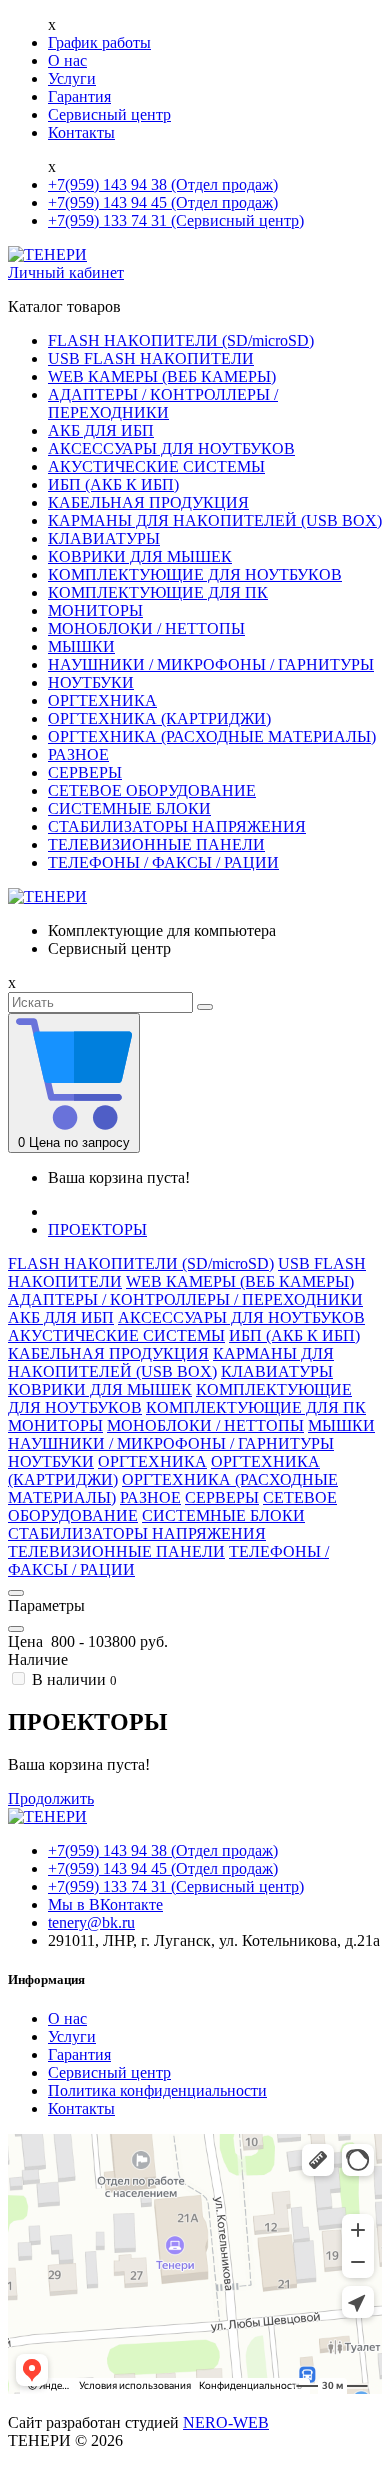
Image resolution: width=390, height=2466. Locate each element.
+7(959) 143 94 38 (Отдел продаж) (163, 184)
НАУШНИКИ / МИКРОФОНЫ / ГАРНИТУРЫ (211, 664)
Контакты (81, 132)
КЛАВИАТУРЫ (104, 538)
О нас (67, 60)
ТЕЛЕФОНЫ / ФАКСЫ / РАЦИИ (163, 862)
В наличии (72, 1679)
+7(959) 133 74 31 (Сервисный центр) (176, 220)
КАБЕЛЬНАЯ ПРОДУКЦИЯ (148, 502)
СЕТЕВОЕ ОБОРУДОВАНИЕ (152, 790)
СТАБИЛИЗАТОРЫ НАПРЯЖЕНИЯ (177, 826)
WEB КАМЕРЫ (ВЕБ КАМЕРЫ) (162, 376)
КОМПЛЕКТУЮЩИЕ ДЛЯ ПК (158, 592)
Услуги (72, 78)
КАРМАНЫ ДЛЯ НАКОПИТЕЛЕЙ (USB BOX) (215, 520)
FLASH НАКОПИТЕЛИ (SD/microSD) (181, 340)
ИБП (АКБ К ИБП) (113, 484)
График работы (99, 42)
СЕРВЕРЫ (85, 772)
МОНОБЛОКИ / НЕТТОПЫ (146, 628)
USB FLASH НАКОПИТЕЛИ (151, 358)
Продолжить (51, 1798)
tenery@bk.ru (91, 1922)
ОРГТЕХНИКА (102, 700)
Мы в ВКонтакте (105, 1904)
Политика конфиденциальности (157, 2090)
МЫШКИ (81, 646)
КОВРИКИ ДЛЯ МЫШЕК (140, 556)
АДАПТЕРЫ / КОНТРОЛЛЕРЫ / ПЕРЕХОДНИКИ (163, 403)
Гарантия (79, 96)
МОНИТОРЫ (95, 610)
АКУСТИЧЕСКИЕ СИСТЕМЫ (156, 466)
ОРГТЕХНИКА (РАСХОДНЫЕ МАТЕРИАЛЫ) (212, 736)
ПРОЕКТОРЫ (97, 1229)
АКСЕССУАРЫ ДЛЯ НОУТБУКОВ (171, 448)
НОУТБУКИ (91, 682)
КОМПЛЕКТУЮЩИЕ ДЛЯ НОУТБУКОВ (195, 574)
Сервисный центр (109, 114)
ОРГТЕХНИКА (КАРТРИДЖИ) (159, 718)
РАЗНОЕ (78, 754)
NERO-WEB (226, 2422)
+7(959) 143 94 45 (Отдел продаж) (163, 202)
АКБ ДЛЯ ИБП (101, 430)
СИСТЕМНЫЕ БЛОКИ (129, 808)
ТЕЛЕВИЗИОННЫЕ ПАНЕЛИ (156, 844)
